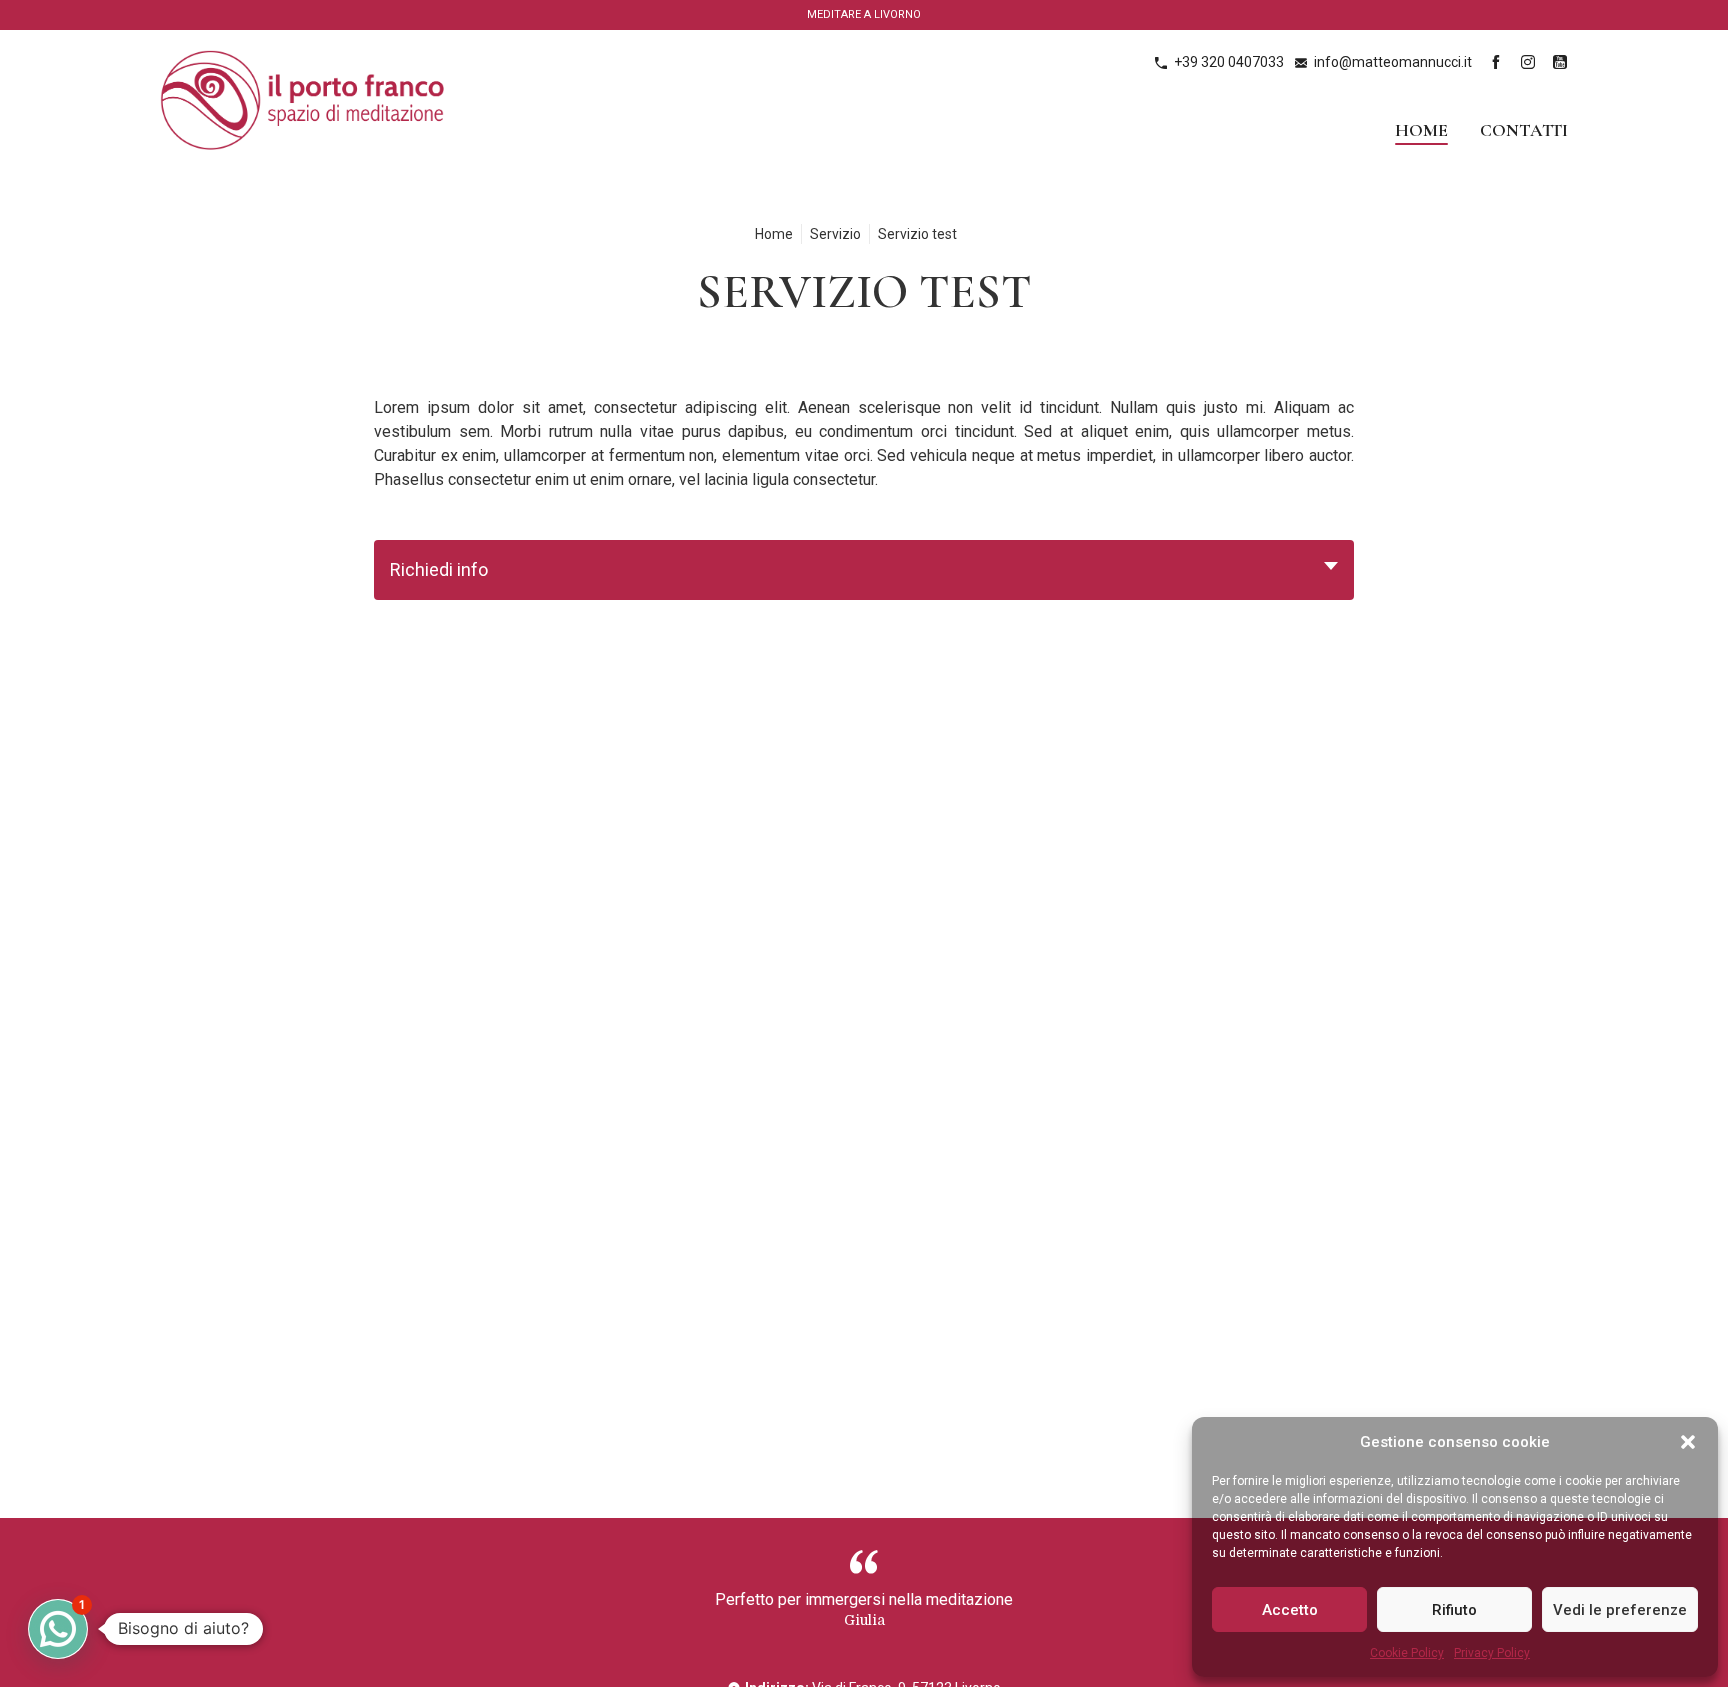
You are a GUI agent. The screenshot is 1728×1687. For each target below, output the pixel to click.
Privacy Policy (1492, 1653)
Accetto (1290, 1610)
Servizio (835, 234)
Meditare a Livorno (864, 14)
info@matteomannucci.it (1393, 62)
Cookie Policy (1407, 1653)
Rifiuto (1454, 1610)
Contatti (1524, 130)
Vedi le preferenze (1620, 1610)
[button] (1688, 1442)
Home (1421, 130)
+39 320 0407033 (1229, 62)
